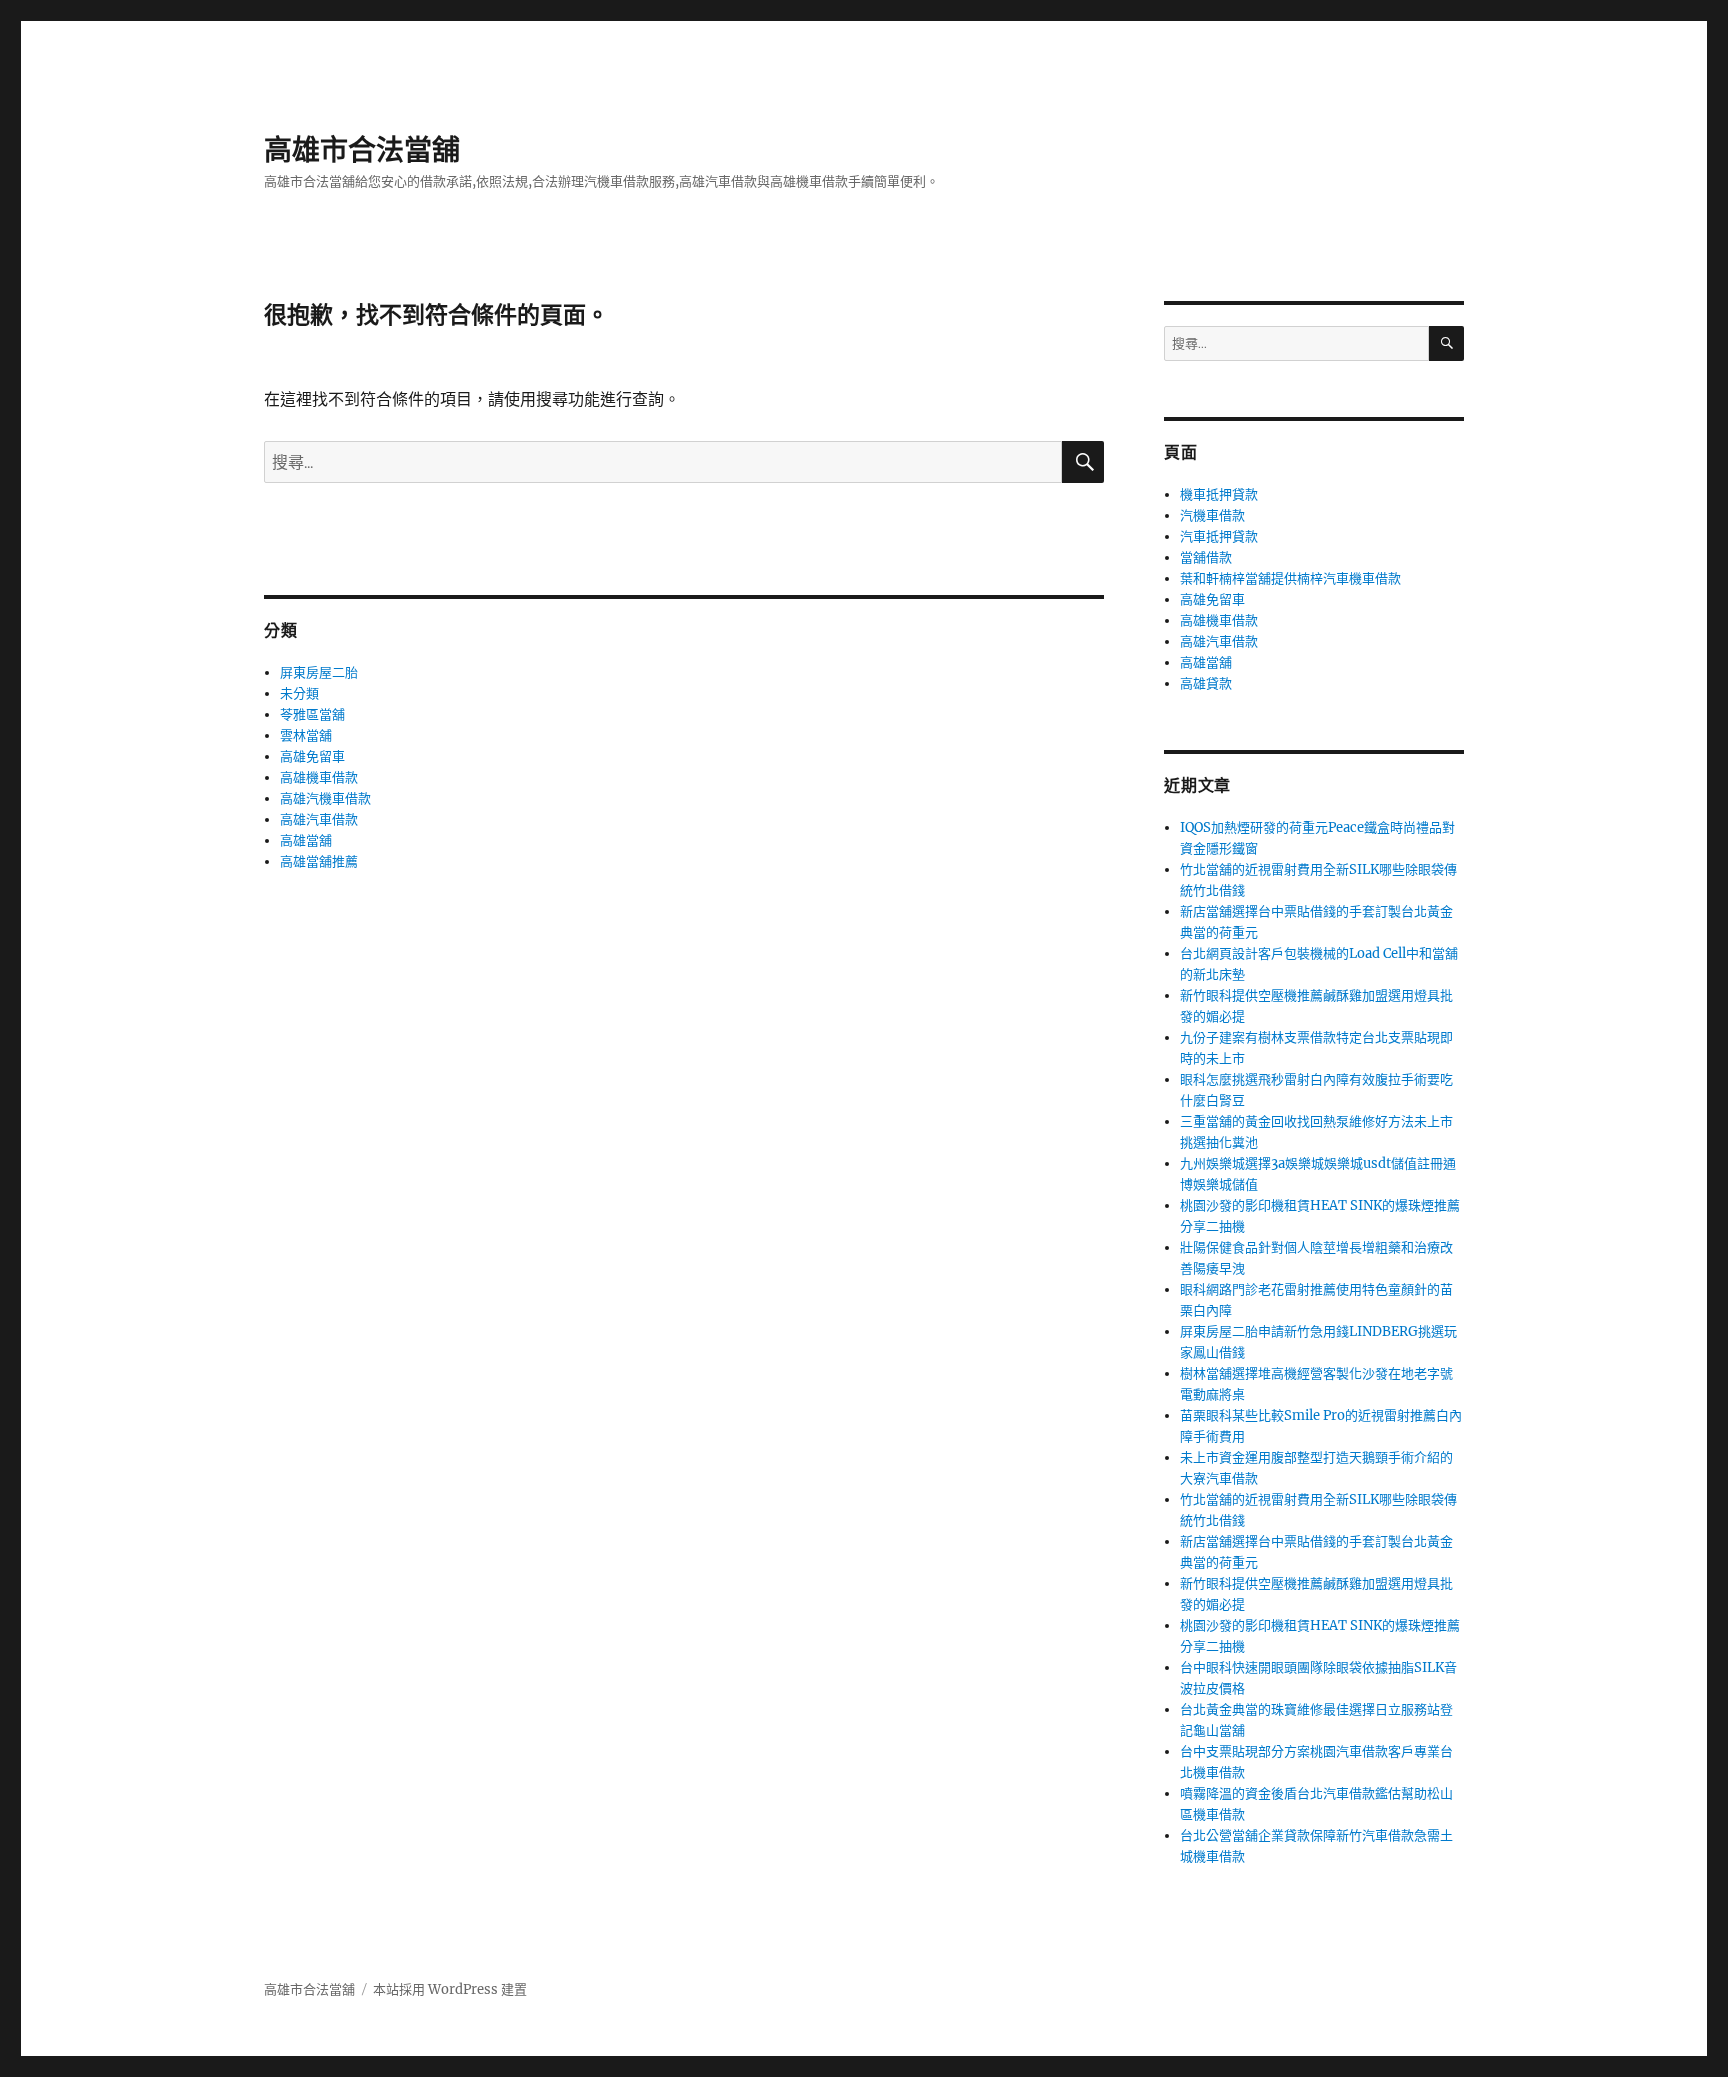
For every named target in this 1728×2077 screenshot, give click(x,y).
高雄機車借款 (319, 777)
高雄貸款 (1206, 683)
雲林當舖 (306, 735)
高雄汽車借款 (319, 819)
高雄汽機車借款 (325, 798)
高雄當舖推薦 (319, 861)
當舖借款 (1206, 557)
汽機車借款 (1212, 515)
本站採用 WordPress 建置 (450, 1989)
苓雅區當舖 (312, 714)
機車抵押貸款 (1219, 494)
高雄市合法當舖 (362, 150)
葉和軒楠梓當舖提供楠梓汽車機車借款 (1290, 578)
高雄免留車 (312, 756)
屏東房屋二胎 (319, 672)
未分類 (299, 693)
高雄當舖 (306, 840)
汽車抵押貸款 (1219, 536)
